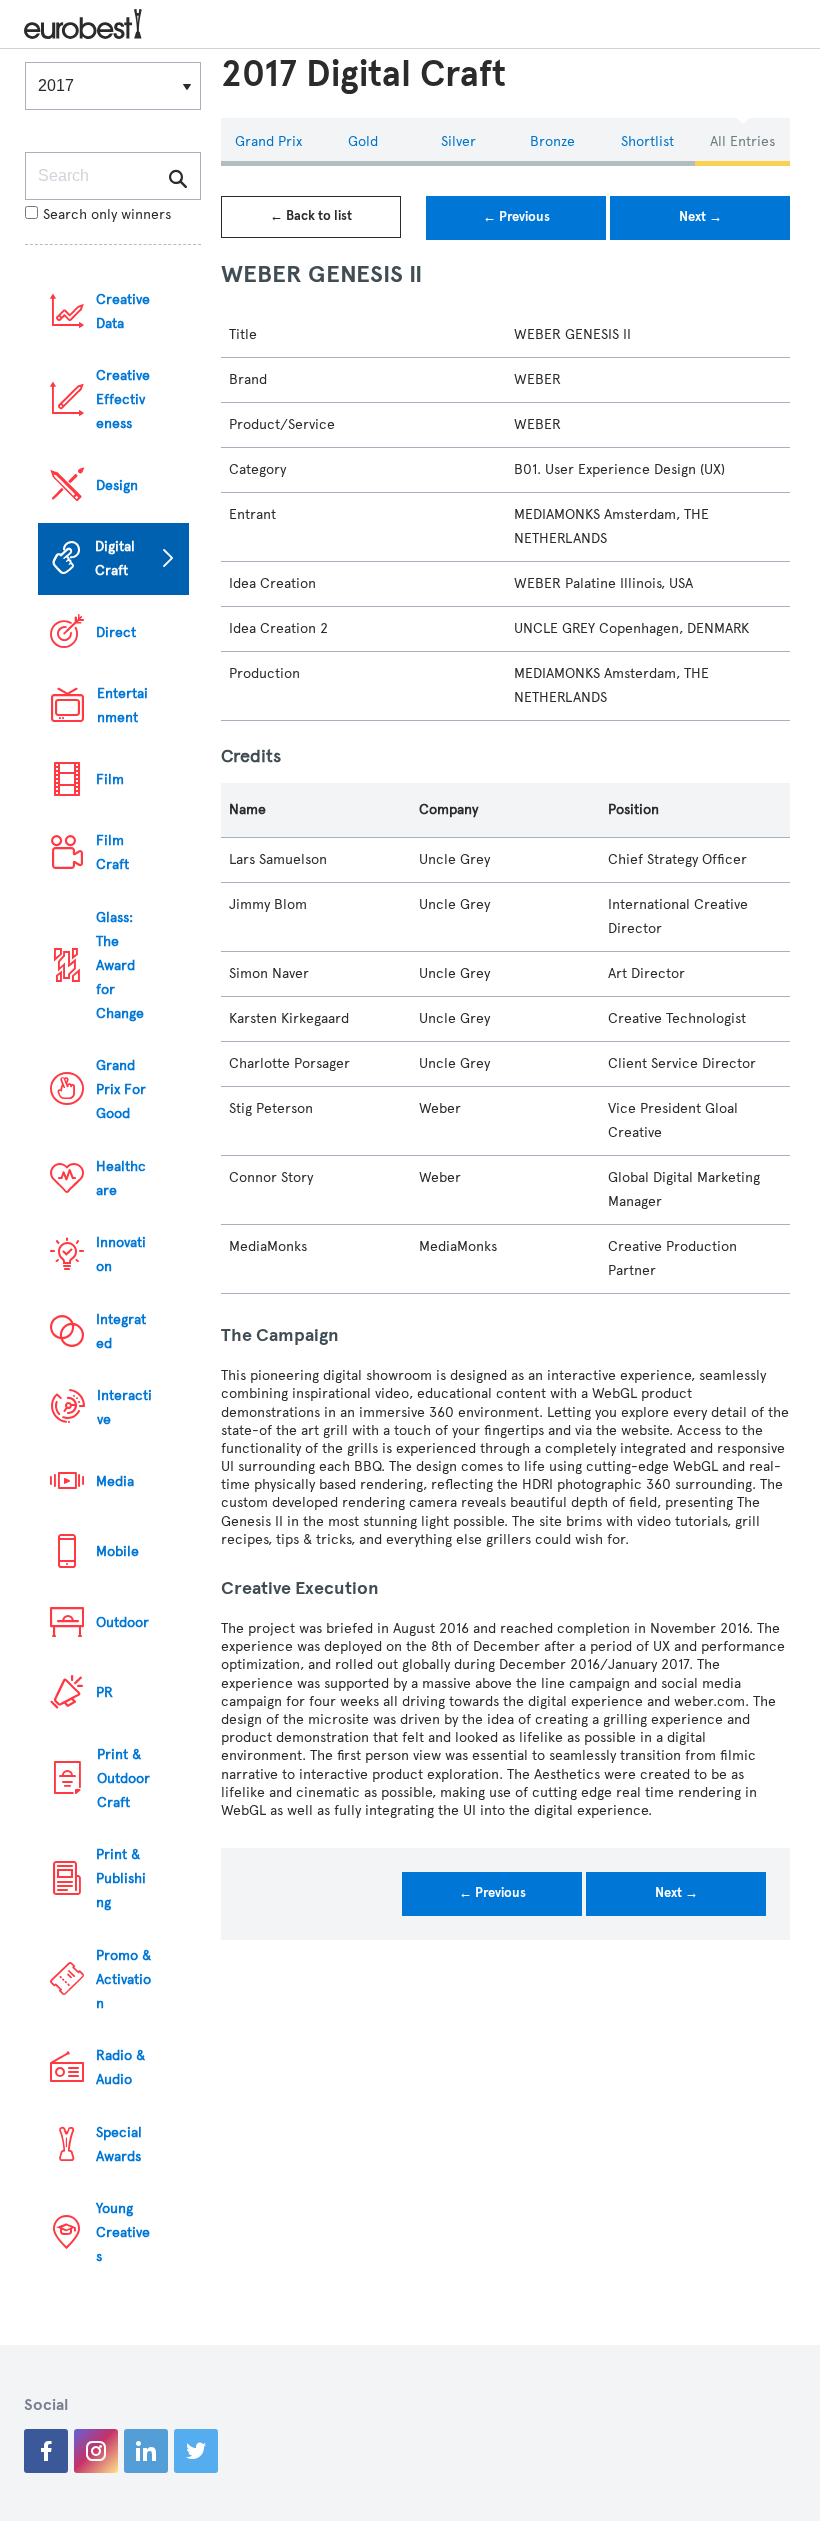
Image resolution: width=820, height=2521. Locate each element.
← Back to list (311, 216)
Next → (700, 217)
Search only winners (107, 214)
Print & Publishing (121, 1878)
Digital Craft (115, 558)
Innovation (121, 1254)
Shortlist (647, 141)
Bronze (552, 141)
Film (110, 779)
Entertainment (122, 705)
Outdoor (122, 1622)
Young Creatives (123, 2232)
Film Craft (112, 852)
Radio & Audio (120, 2067)
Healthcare (121, 1178)
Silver (458, 141)
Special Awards (119, 2144)
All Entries (742, 141)
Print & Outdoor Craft (123, 1778)
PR (104, 1692)
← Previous (516, 217)
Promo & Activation (123, 1979)
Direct (116, 632)
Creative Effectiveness (123, 399)
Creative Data (123, 311)
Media (115, 1481)
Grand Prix (268, 141)
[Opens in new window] (46, 2451)
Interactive (124, 1407)
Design (117, 485)
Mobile (117, 1551)
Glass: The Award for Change (120, 965)
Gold (363, 141)
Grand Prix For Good (121, 1089)
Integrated (121, 1331)
